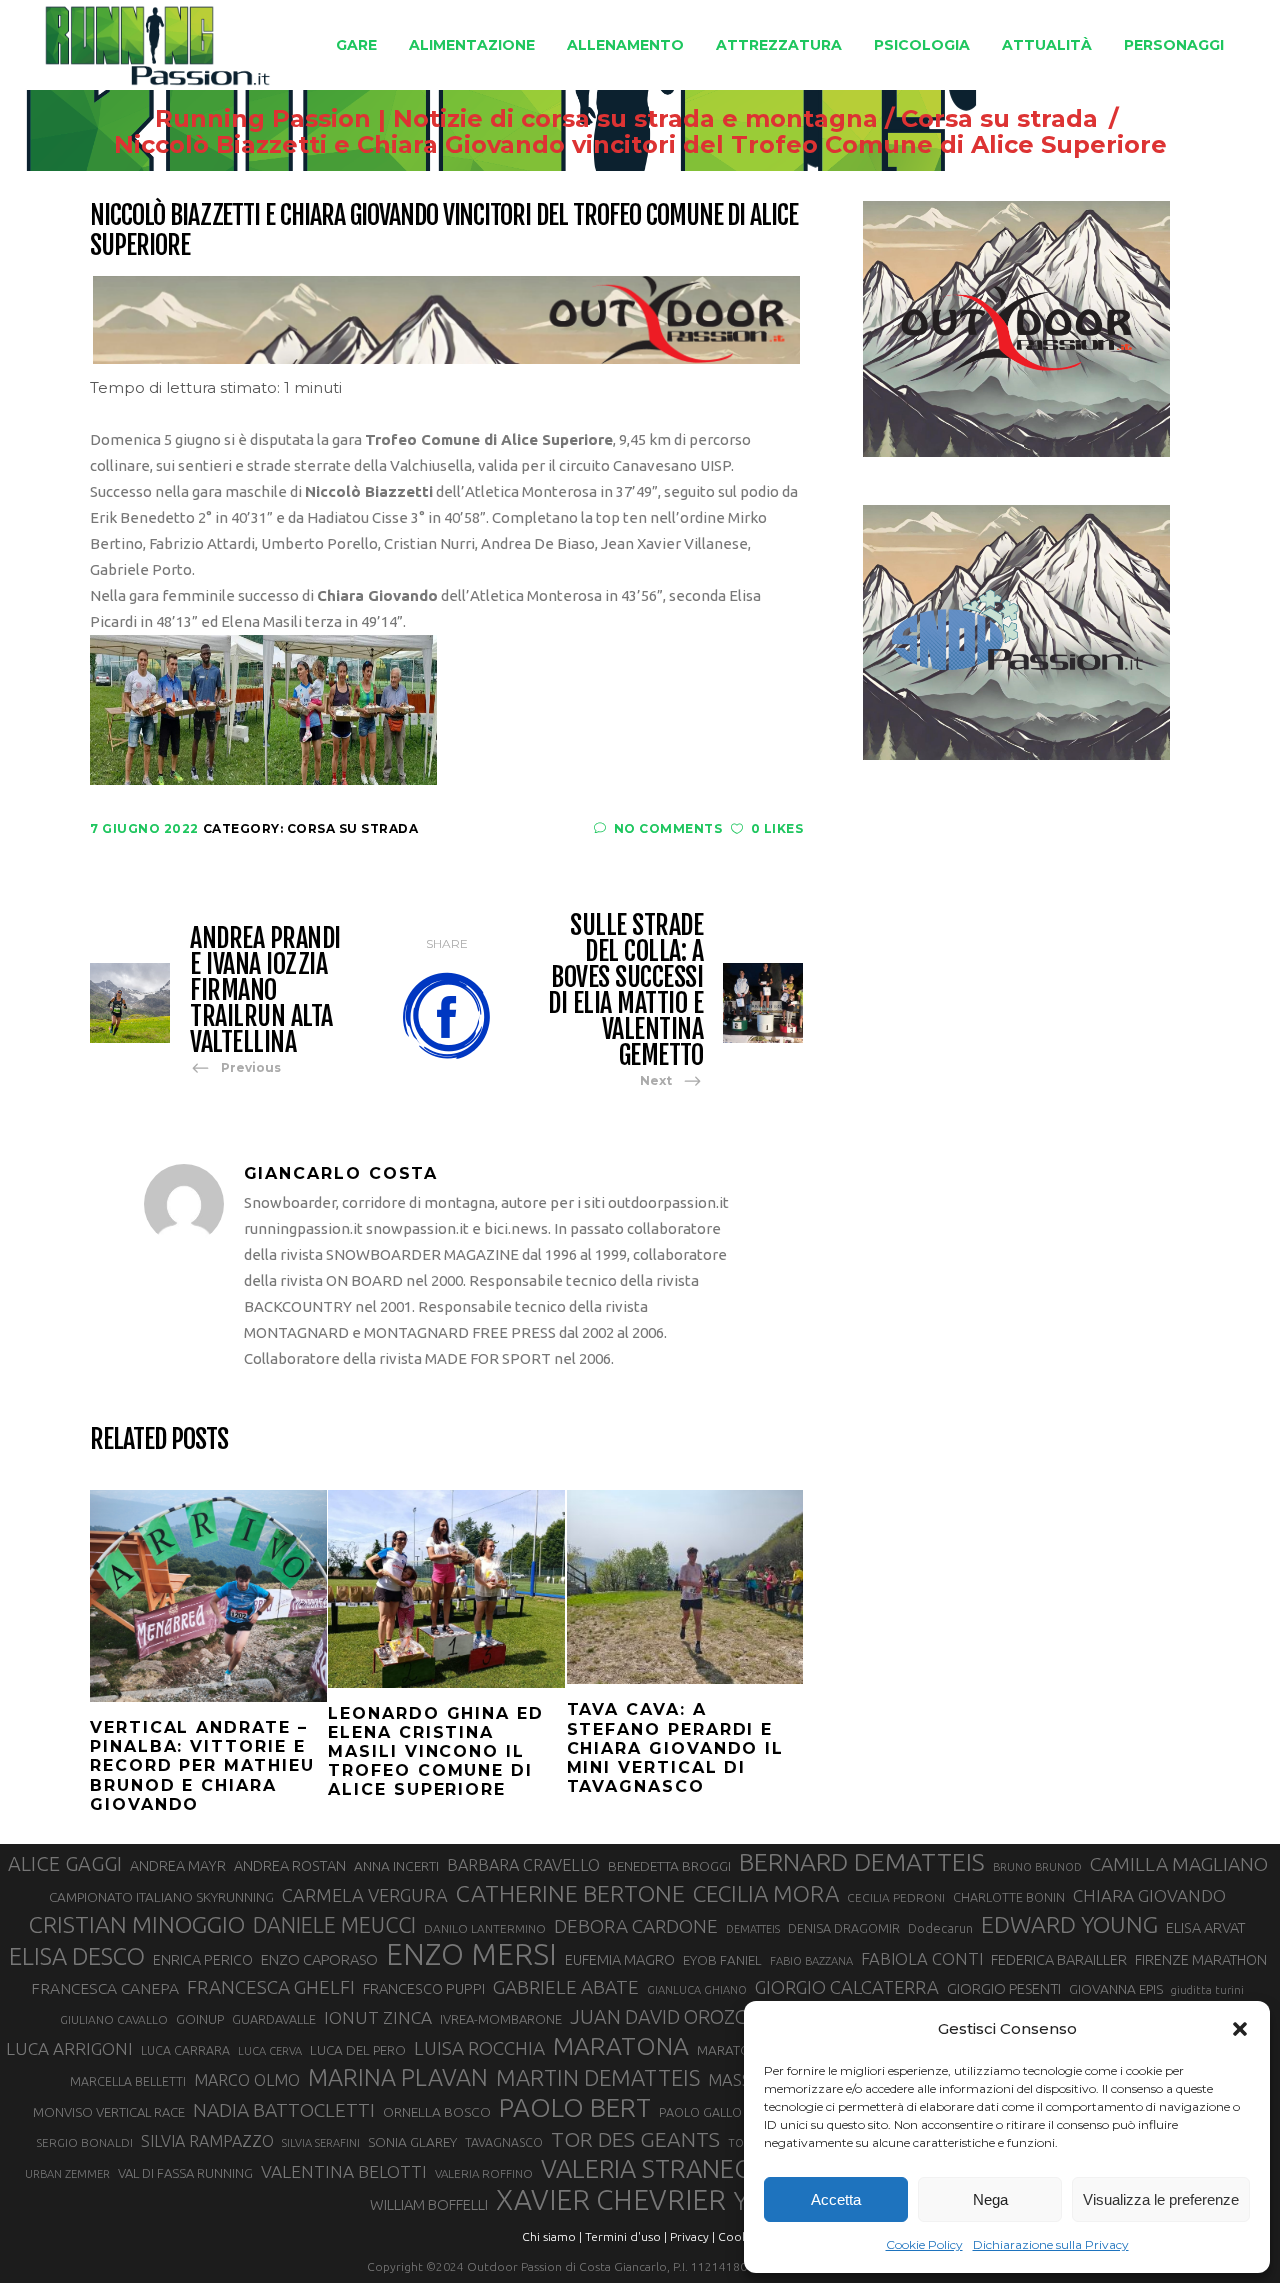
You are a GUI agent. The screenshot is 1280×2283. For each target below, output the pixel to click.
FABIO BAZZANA (811, 1961)
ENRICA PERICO (203, 1960)
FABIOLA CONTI (922, 1958)
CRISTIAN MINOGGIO (137, 1924)
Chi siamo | (552, 2236)
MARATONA (621, 2046)
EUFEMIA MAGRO (620, 1959)
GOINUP (200, 2019)
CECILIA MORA (766, 1893)
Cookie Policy (924, 2244)
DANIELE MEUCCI (334, 1925)
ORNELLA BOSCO (437, 2112)
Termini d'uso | (626, 2236)
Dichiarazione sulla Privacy (1051, 2244)
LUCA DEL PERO (358, 2050)
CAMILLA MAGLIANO (1179, 1864)
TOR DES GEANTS (635, 2139)
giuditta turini (1207, 1990)
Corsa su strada (999, 119)
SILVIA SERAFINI (321, 2143)
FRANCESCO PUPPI (424, 1988)
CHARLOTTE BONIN (1009, 1897)
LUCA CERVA (270, 2051)
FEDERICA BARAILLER (1059, 1959)
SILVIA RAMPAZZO (207, 2141)
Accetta (836, 2199)
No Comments (668, 828)
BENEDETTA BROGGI (669, 1866)
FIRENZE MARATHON (1201, 1960)
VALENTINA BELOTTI (344, 2171)
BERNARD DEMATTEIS (862, 1862)
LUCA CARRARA (185, 2050)
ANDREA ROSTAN (290, 1865)
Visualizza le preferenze (1161, 2199)
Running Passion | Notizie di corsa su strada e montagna (516, 119)
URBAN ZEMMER (67, 2174)
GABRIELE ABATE (566, 1987)
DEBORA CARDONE (636, 1926)
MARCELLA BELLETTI (128, 2081)
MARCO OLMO (247, 2080)
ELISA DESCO (77, 1956)
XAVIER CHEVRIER (611, 2200)
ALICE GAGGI (65, 1863)
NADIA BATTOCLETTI (284, 2110)
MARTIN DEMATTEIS (598, 2077)
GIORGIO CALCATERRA (847, 1987)
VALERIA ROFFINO (484, 2173)
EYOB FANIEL (722, 1960)
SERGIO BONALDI (84, 2142)
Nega (990, 2199)
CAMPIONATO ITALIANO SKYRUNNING (161, 1897)
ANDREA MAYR (178, 1866)
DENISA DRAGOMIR (844, 1928)
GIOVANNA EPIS (1116, 1989)
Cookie (738, 2236)
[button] (1240, 2029)
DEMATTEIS (753, 1929)
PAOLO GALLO (700, 2112)
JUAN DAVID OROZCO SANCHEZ (709, 2017)
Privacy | (692, 2236)
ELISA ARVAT (1206, 1927)
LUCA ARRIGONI (69, 2048)
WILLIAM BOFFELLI (429, 2204)
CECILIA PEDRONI (896, 1897)
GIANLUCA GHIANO (697, 1990)
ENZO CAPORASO (319, 1959)
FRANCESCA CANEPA (105, 1988)
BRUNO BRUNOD (1037, 1867)
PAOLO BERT (575, 2108)
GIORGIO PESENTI (1004, 1988)
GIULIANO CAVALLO (114, 2019)
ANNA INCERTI (396, 1866)
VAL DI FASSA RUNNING (185, 2173)
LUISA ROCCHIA (479, 2048)
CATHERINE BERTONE (570, 1893)
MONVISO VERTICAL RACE (109, 2112)
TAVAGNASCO (504, 2142)
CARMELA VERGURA (365, 1895)
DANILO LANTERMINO (485, 1928)
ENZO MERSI (471, 1955)
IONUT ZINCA (378, 2017)
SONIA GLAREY (412, 2142)
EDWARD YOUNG (1069, 1924)
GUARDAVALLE (274, 2019)
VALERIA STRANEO (647, 2169)
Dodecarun (940, 1928)
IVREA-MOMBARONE (501, 2019)
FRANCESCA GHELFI (271, 1987)
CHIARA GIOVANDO (1149, 1895)
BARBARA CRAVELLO (523, 1865)
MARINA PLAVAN (398, 2077)
